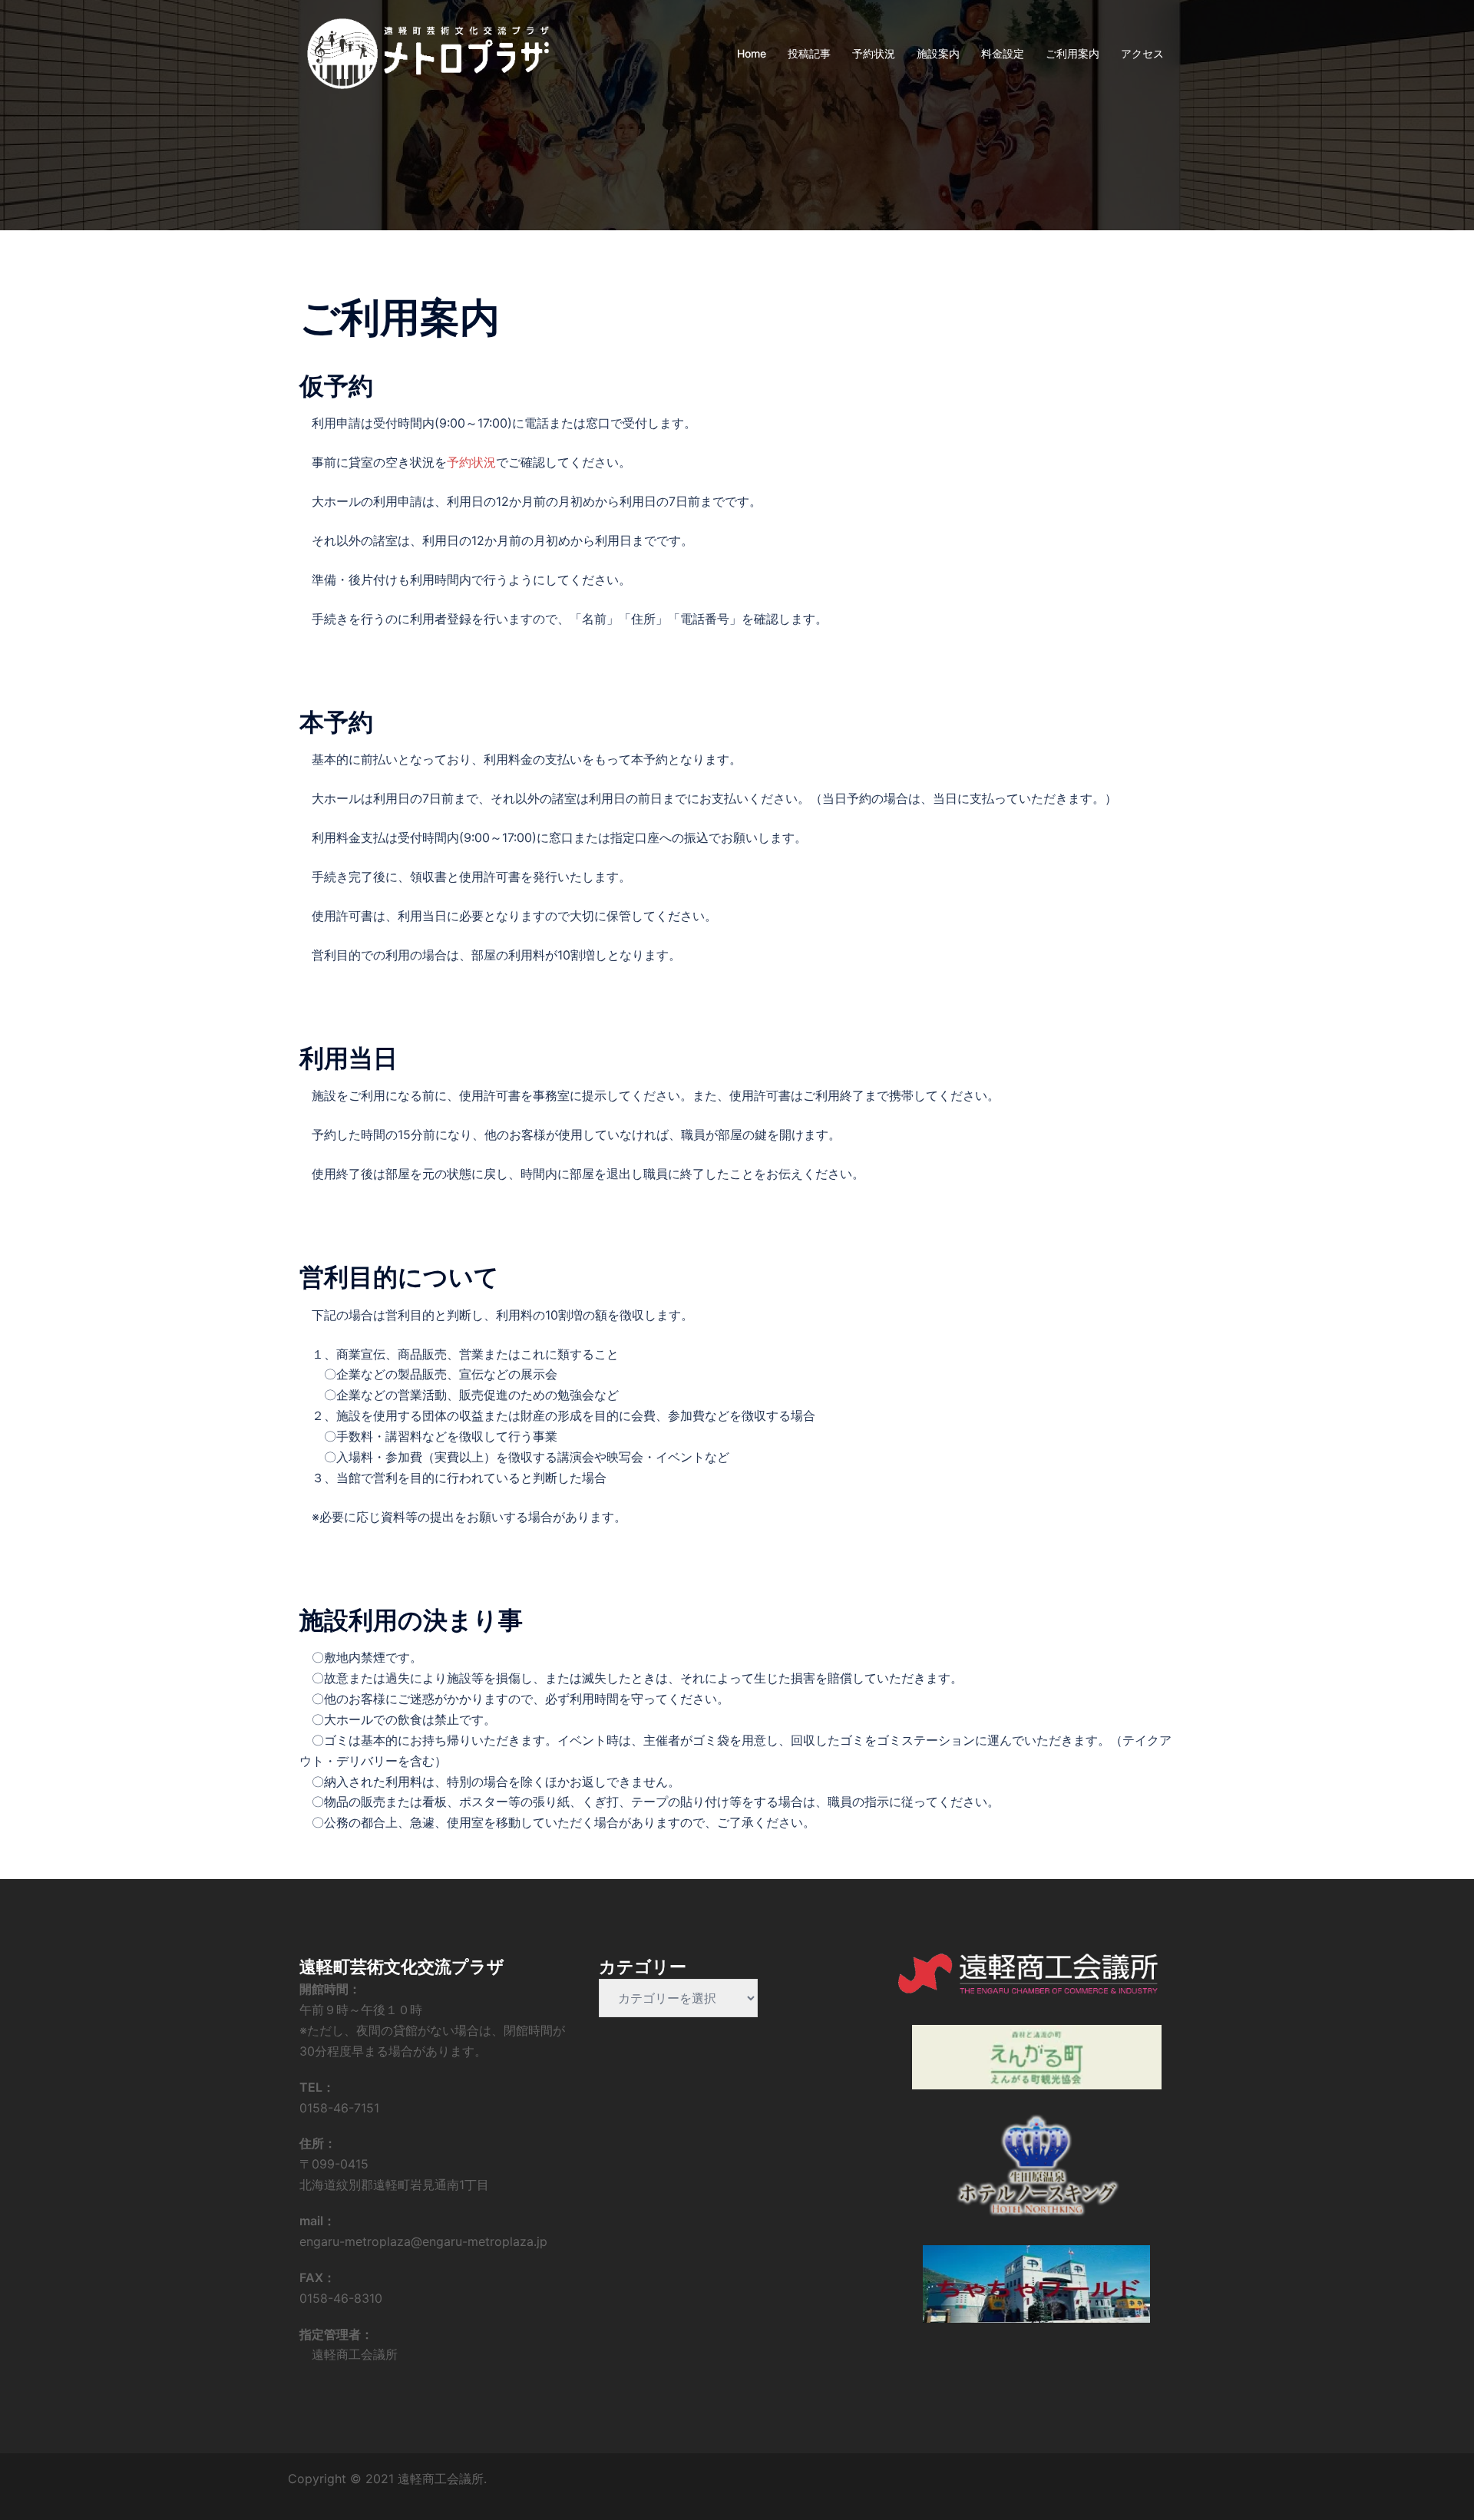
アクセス (1142, 53)
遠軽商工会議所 (349, 2354)
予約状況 (874, 53)
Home (752, 53)
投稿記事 (809, 53)
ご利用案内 (1072, 53)
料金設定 (1003, 53)
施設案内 (938, 53)
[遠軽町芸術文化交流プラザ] (428, 52)
